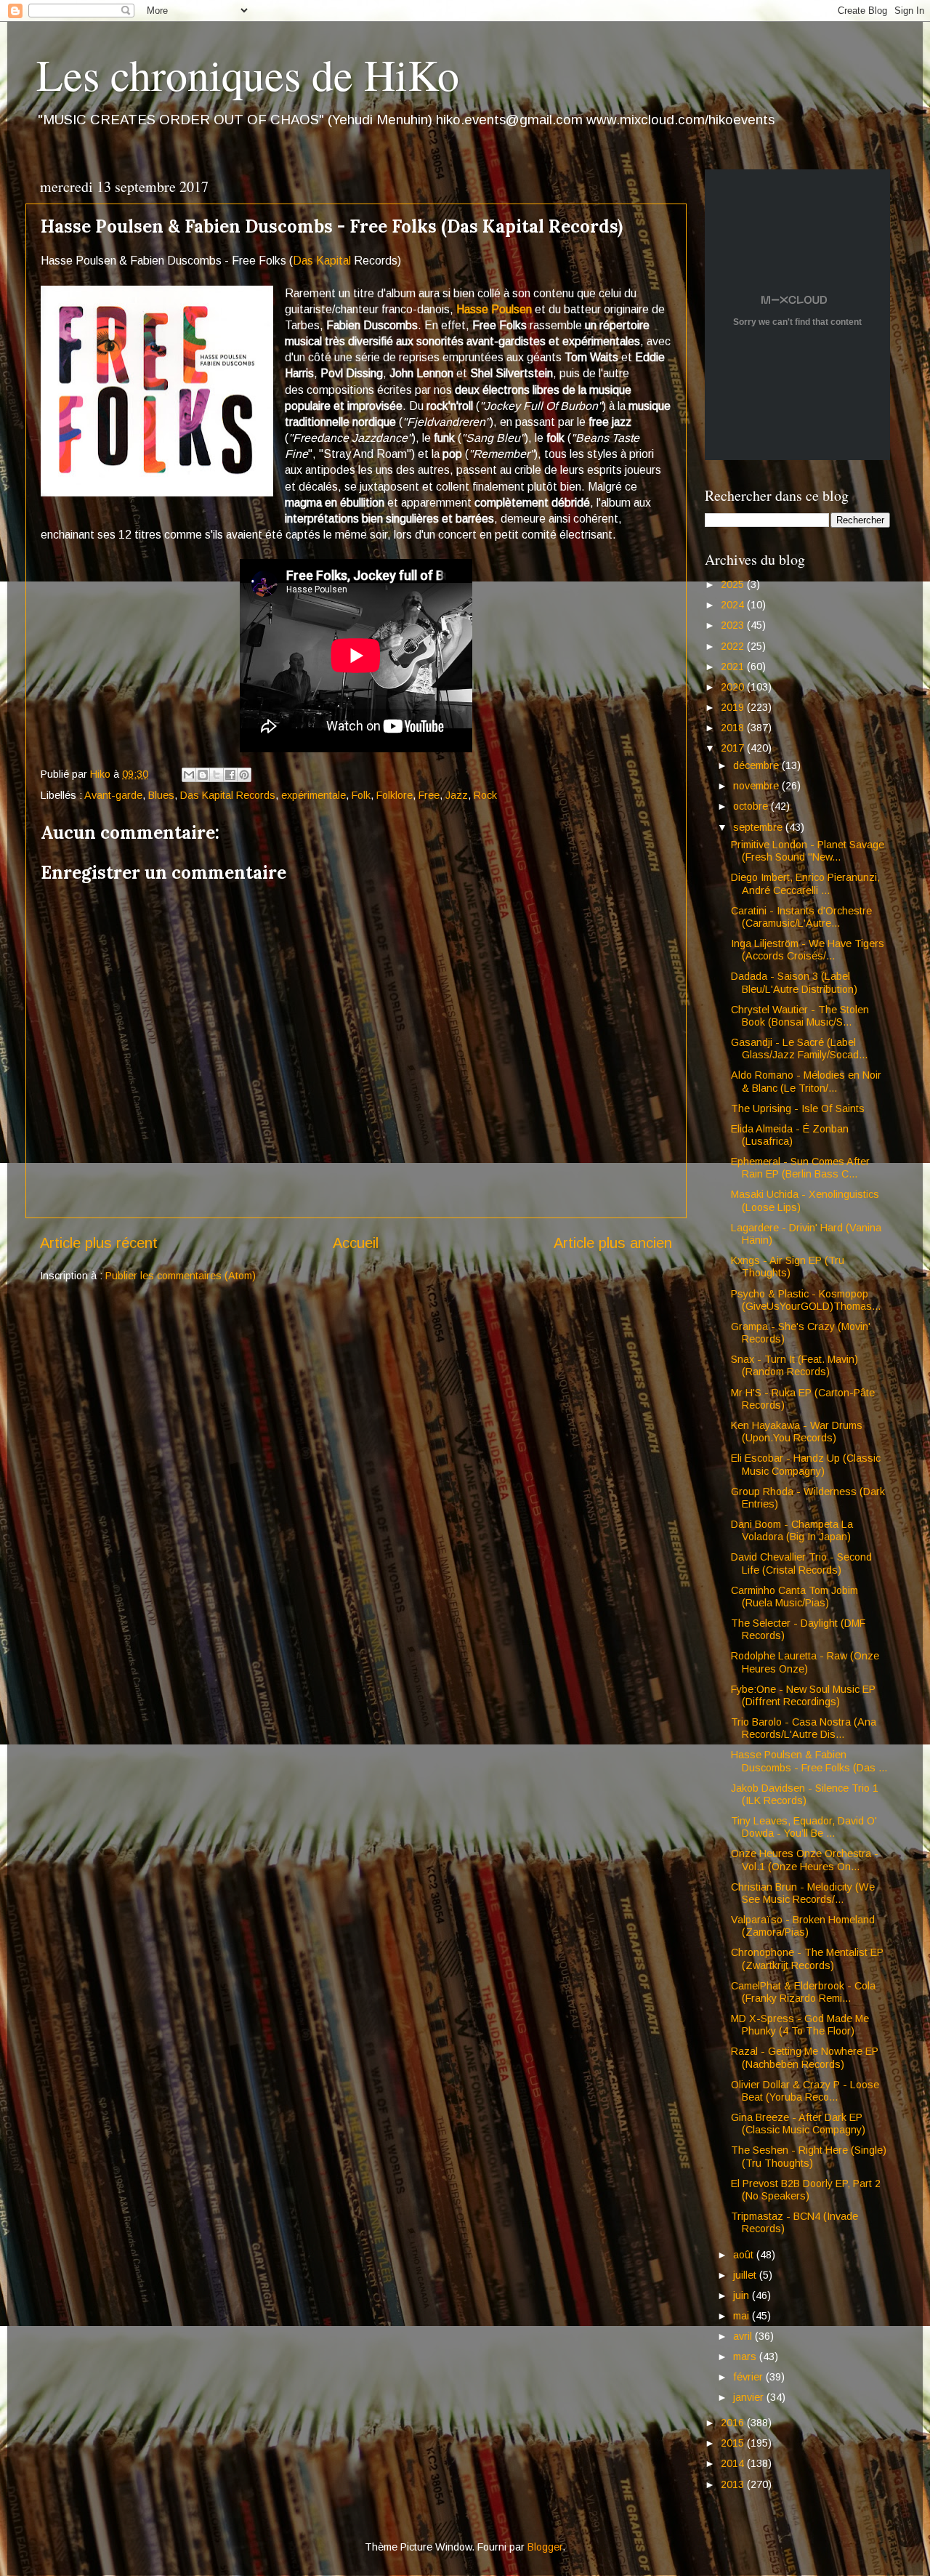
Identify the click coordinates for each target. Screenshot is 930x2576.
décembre (757, 765)
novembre (757, 786)
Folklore (395, 795)
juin (743, 2295)
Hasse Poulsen (494, 309)
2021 (734, 667)
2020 (734, 687)
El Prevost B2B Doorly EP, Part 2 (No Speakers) (806, 2190)
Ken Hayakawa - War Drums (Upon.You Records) (797, 1432)
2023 (734, 625)
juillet (746, 2275)
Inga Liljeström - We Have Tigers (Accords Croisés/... (808, 950)
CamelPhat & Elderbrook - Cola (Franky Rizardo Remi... (803, 1992)
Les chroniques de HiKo (248, 74)
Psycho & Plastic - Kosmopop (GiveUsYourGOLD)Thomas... (806, 1300)
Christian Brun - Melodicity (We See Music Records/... (803, 1893)
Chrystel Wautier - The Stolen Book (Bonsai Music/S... (800, 1016)
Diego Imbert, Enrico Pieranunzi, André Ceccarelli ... (805, 884)
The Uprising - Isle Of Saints (798, 1108)
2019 (734, 707)
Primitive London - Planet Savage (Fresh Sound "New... (808, 851)
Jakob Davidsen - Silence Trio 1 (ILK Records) (805, 1794)
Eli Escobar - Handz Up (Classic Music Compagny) (806, 1464)
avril (744, 2336)
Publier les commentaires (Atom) (181, 1276)
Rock (485, 795)
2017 (734, 748)
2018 (734, 728)
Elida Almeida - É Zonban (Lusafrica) (790, 1135)
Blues (161, 795)
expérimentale (314, 795)
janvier (750, 2397)
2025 (734, 584)
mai (743, 2316)
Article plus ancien (613, 1243)
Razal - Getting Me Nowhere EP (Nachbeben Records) (805, 2057)
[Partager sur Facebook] (230, 775)
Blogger (545, 2547)
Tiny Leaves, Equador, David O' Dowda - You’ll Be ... (804, 1827)
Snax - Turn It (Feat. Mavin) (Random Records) (794, 1365)
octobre (752, 806)
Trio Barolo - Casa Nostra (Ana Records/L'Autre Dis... (804, 1728)
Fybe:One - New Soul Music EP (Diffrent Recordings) (803, 1695)
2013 (734, 2484)
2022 (734, 646)
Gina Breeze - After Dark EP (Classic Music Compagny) (798, 2124)
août (745, 2255)
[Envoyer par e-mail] (189, 775)
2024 (734, 605)
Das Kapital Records (228, 795)
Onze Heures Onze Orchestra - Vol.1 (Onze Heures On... (805, 1860)
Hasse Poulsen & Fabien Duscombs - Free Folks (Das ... (809, 1761)
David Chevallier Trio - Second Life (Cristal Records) (801, 1563)
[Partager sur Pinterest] (244, 775)
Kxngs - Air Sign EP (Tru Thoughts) (788, 1267)
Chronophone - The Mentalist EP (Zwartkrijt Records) (807, 1959)
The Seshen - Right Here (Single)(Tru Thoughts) (809, 2156)
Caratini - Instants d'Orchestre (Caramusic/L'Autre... (801, 917)
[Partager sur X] (217, 775)
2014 (734, 2463)
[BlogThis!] (203, 775)
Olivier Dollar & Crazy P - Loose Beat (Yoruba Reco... (805, 2091)
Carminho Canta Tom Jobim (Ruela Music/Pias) (794, 1597)
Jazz (457, 795)
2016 (734, 2423)
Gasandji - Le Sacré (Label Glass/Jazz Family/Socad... (799, 1048)
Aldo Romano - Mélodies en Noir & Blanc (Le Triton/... (806, 1081)
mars (746, 2356)
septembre (759, 827)
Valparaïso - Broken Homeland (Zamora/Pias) (803, 1926)
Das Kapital (322, 261)
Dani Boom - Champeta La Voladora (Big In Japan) (792, 1530)
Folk (361, 795)
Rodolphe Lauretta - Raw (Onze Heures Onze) (805, 1662)
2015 (734, 2443)
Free (429, 795)
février (749, 2377)
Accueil (356, 1243)
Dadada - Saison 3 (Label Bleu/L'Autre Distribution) (794, 982)
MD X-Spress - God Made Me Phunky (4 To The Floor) (800, 2025)
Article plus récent (99, 1243)
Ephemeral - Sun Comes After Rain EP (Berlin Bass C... (800, 1168)
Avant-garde (113, 795)
